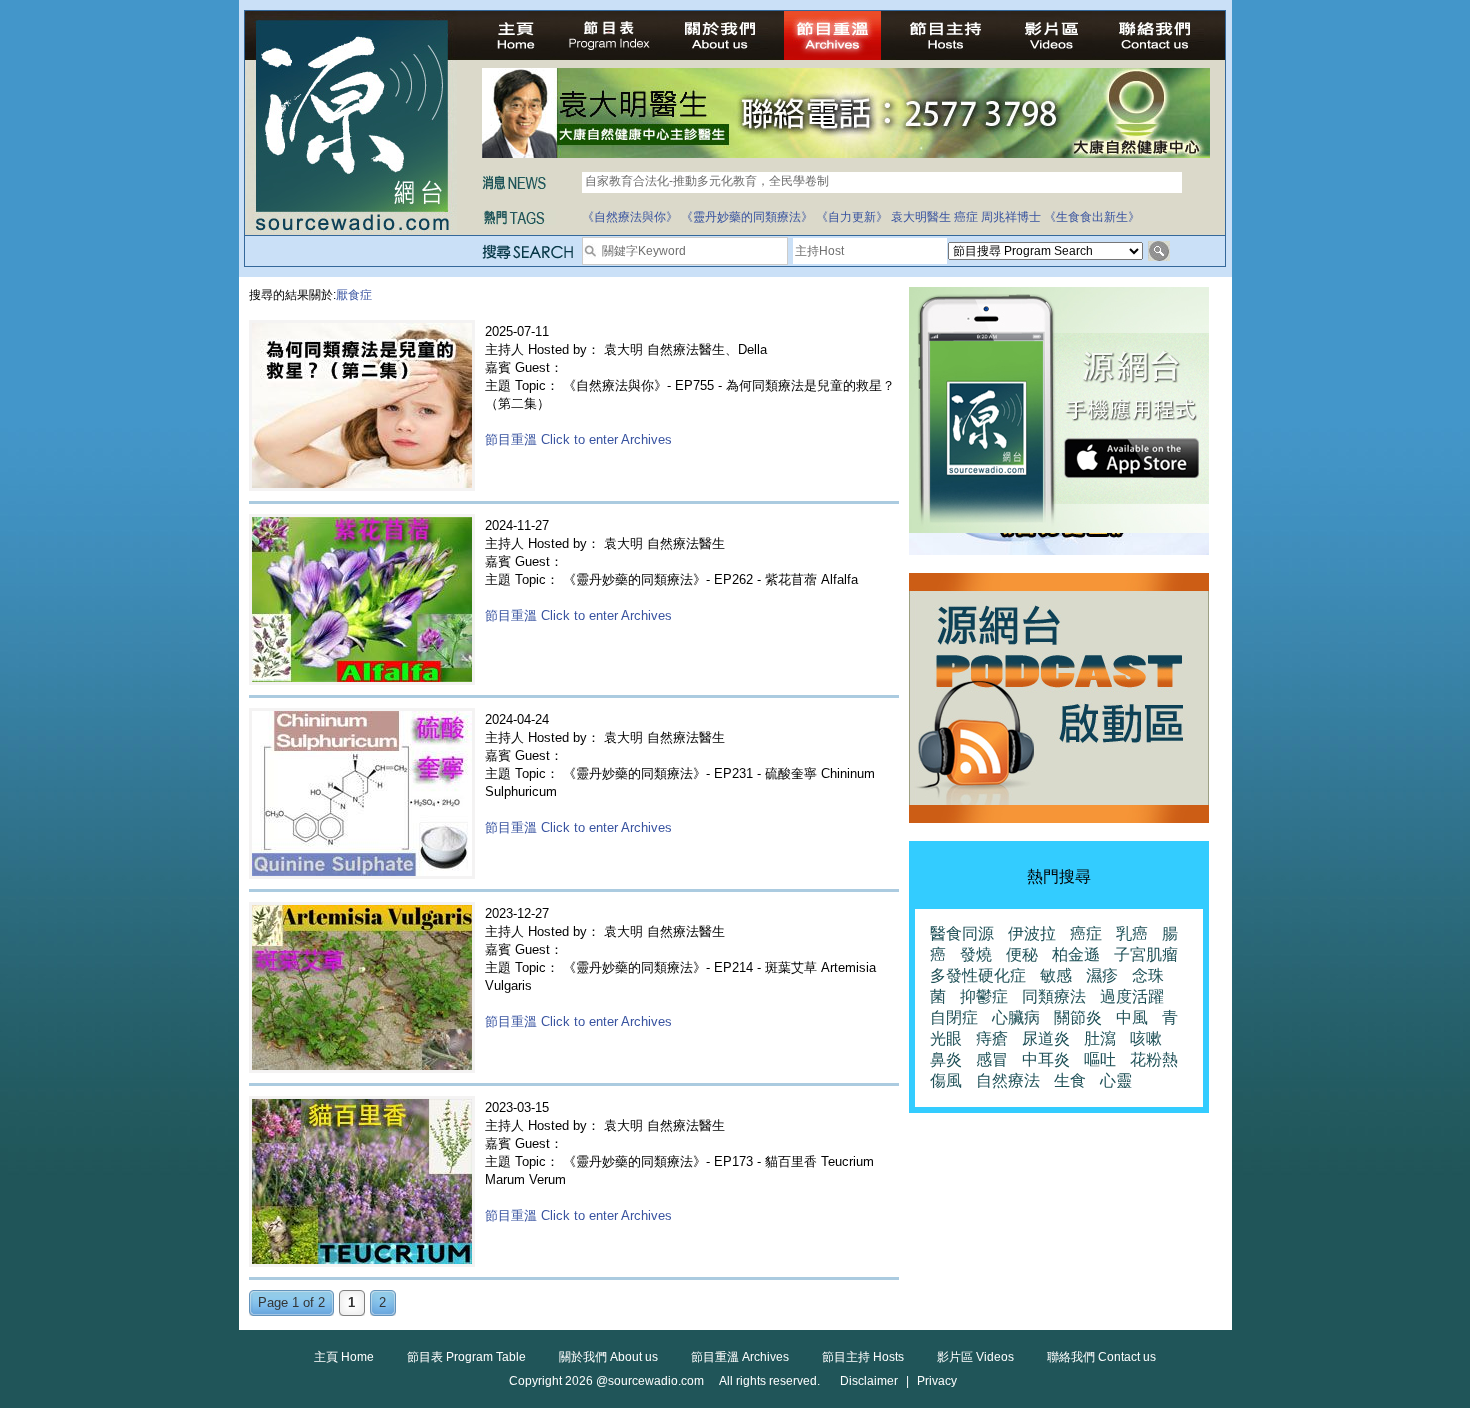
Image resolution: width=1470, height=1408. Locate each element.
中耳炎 (1046, 1059)
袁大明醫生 (921, 217)
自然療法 (1008, 1080)
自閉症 (954, 1017)
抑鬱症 (984, 996)
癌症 (966, 217)
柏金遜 (1076, 954)
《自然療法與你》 (630, 217)
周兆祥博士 (1011, 217)
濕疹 (1102, 975)
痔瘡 (992, 1038)
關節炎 (1078, 1017)
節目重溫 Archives (740, 1357)
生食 (1070, 1080)
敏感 (1056, 975)
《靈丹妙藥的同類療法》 (747, 217)
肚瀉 (1100, 1038)
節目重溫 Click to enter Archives (578, 439)
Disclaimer (869, 1381)
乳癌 (1132, 933)
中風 (1132, 1017)
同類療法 (1054, 996)
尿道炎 (1046, 1038)
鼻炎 (946, 1059)
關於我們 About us (608, 1357)
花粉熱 (1154, 1059)
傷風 (946, 1080)
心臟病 (1016, 1017)
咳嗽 (1146, 1038)
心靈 (1116, 1080)
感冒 (992, 1059)
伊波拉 (1032, 933)
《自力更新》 (852, 217)
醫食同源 (962, 933)
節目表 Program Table (466, 1357)
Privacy (937, 1381)
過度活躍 (1132, 996)
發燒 (976, 954)
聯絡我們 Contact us (1101, 1357)
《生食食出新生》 (1092, 217)
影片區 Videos (975, 1357)
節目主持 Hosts (863, 1357)
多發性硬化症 (978, 975)
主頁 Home (344, 1357)
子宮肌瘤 (1146, 954)
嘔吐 (1100, 1059)
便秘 (1022, 954)
